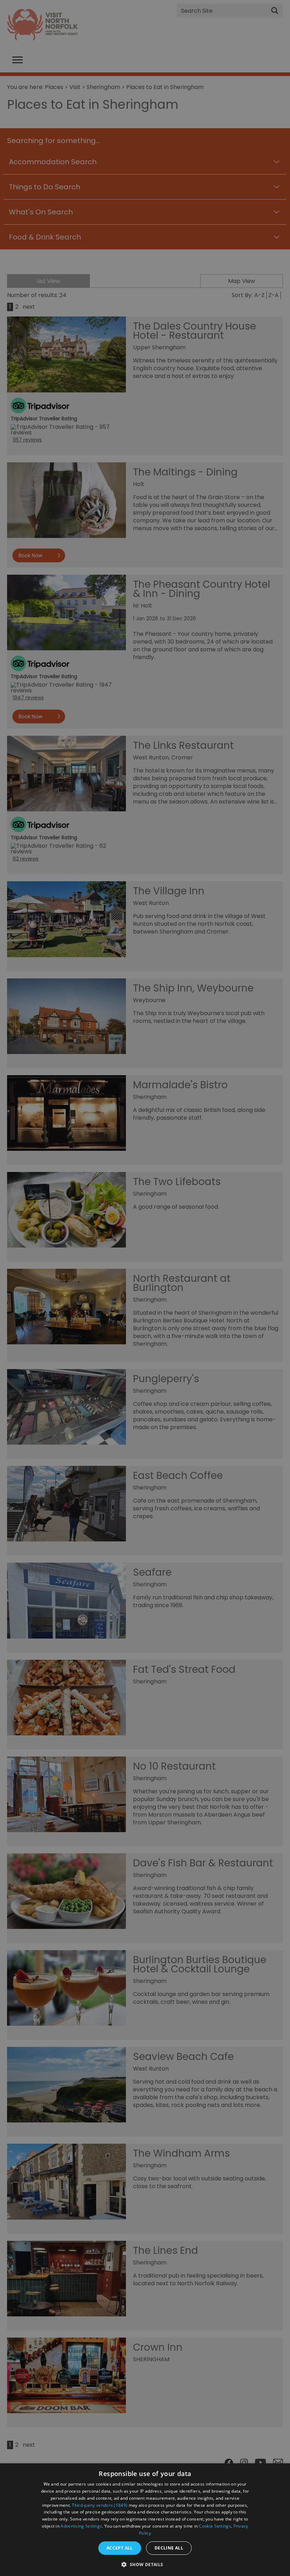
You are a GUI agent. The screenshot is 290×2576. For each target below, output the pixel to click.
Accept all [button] (120, 2548)
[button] (145, 2564)
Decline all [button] (169, 2548)
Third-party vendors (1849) (100, 2505)
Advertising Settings (81, 2526)
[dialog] (145, 2520)
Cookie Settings (215, 2526)
